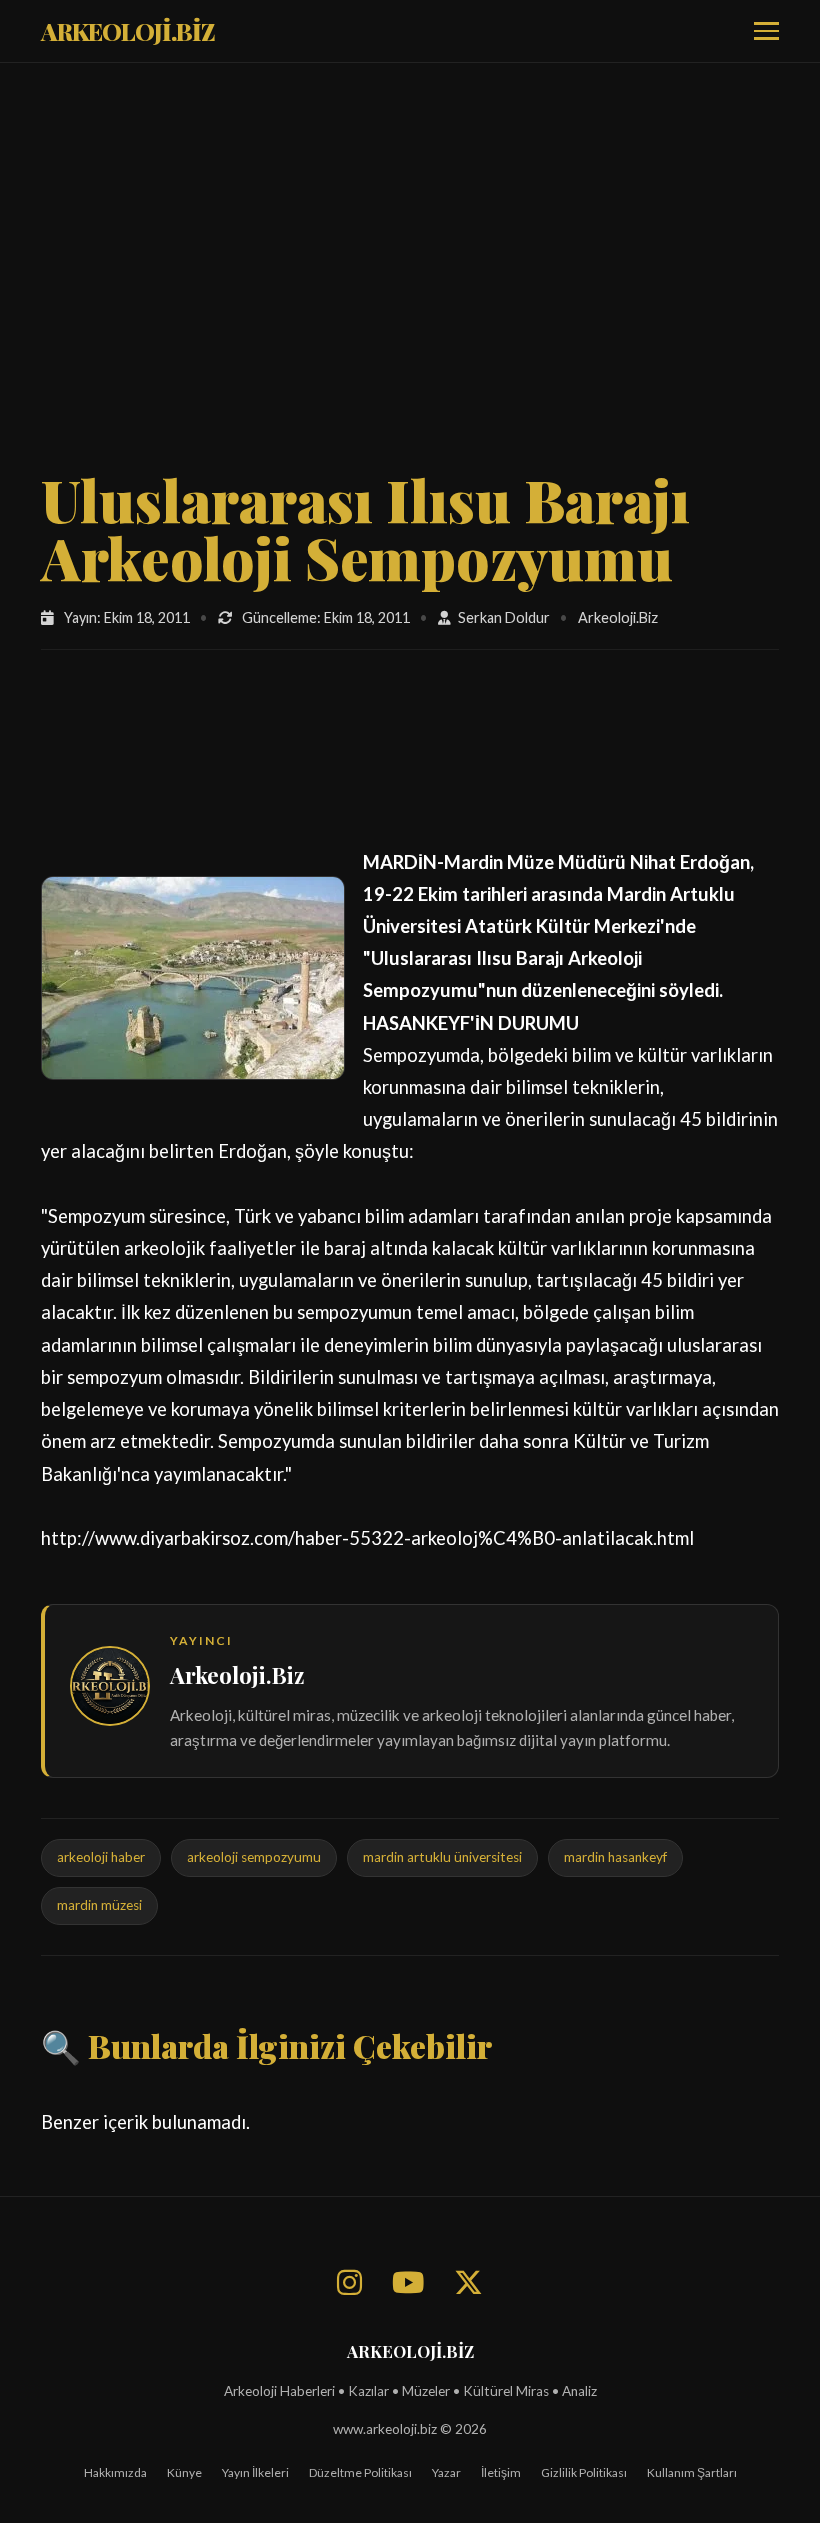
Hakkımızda (115, 2472)
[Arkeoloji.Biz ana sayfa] (110, 1690)
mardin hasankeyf (615, 1857)
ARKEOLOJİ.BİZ (128, 31)
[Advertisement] (410, 293)
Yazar (446, 2472)
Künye (184, 2472)
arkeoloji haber (101, 1857)
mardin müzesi (99, 1905)
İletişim (501, 2472)
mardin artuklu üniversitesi (442, 1857)
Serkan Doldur (504, 617)
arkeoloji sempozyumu (254, 1857)
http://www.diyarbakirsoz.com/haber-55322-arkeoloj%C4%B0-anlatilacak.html (367, 1538)
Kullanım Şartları (692, 2472)
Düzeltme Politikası (360, 2472)
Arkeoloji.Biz (237, 1675)
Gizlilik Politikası (584, 2472)
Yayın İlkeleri (255, 2472)
